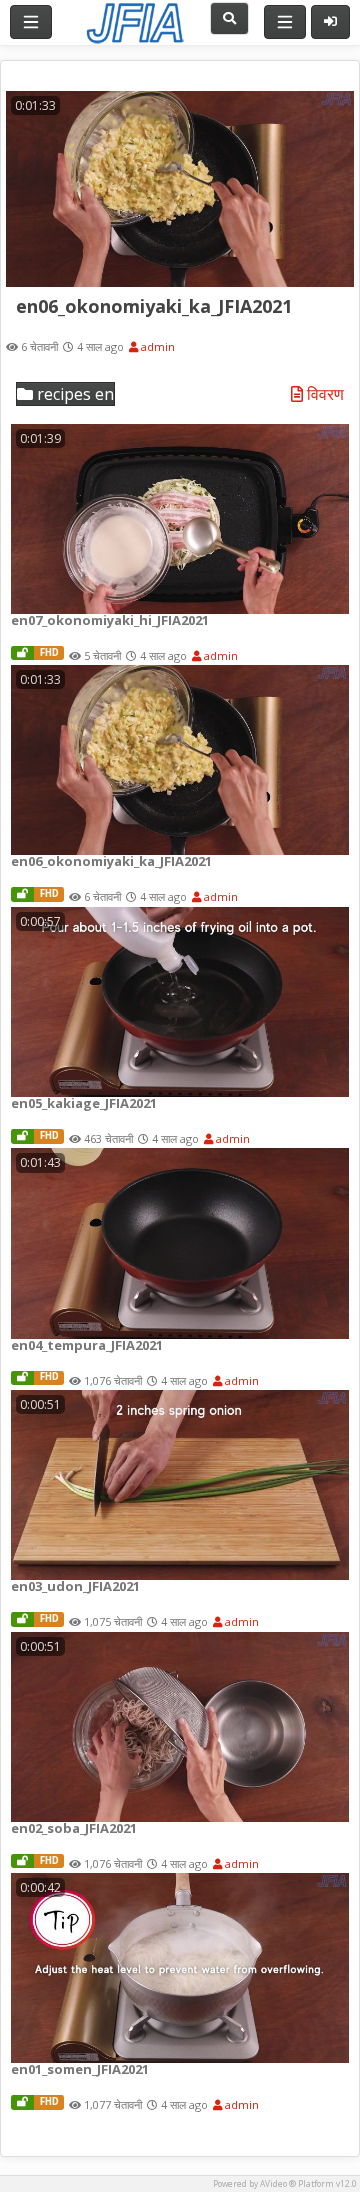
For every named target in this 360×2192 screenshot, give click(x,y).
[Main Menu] (31, 22)
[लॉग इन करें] (330, 22)
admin (156, 346)
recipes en (73, 394)
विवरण (323, 395)
